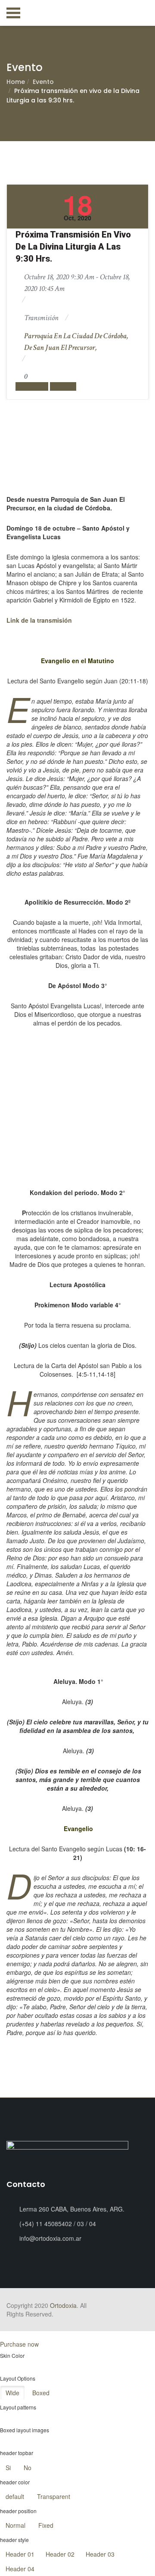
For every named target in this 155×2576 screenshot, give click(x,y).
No (28, 2468)
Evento (43, 82)
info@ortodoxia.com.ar (50, 2238)
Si (8, 2468)
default (15, 2496)
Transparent (54, 2496)
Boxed (41, 2393)
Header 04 (20, 2569)
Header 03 (100, 2554)
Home (16, 82)
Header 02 (60, 2554)
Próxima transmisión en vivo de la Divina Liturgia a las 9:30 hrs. (73, 247)
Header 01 (20, 2554)
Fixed (46, 2525)
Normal (15, 2525)
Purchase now (19, 2344)
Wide (12, 2393)
